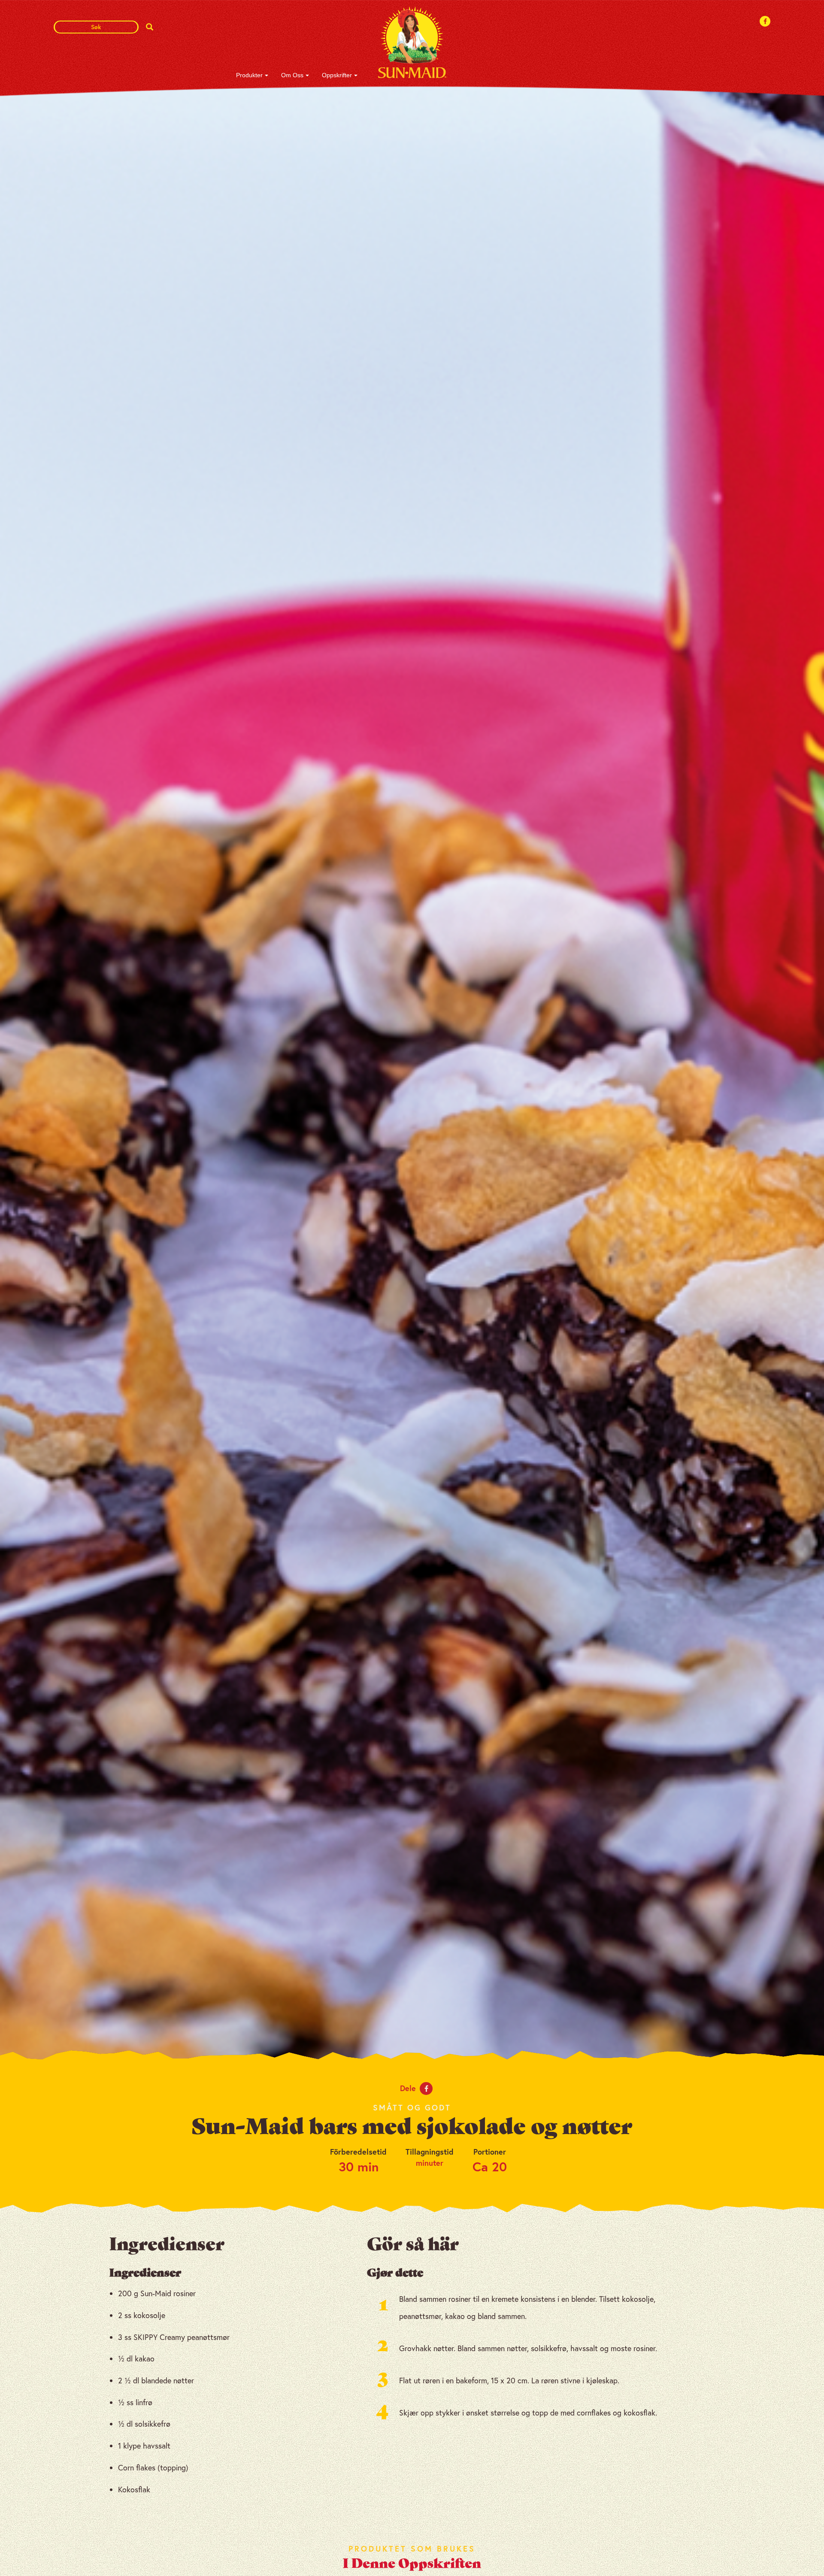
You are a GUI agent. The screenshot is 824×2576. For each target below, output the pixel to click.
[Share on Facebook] (426, 2089)
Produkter (249, 75)
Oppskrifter (337, 75)
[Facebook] (765, 21)
